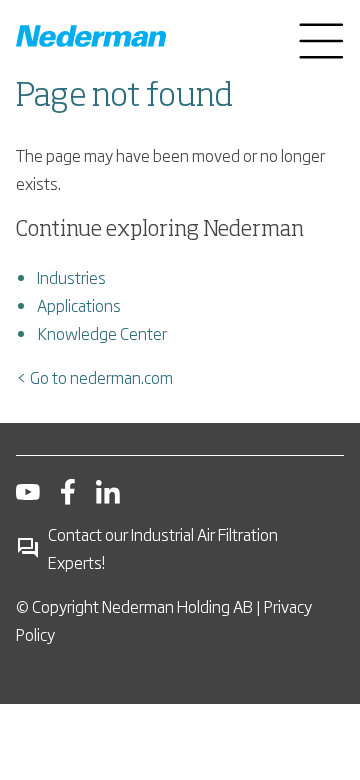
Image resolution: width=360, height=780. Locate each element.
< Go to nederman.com (94, 377)
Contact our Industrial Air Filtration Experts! (163, 548)
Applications (79, 305)
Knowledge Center (102, 333)
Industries (71, 277)
